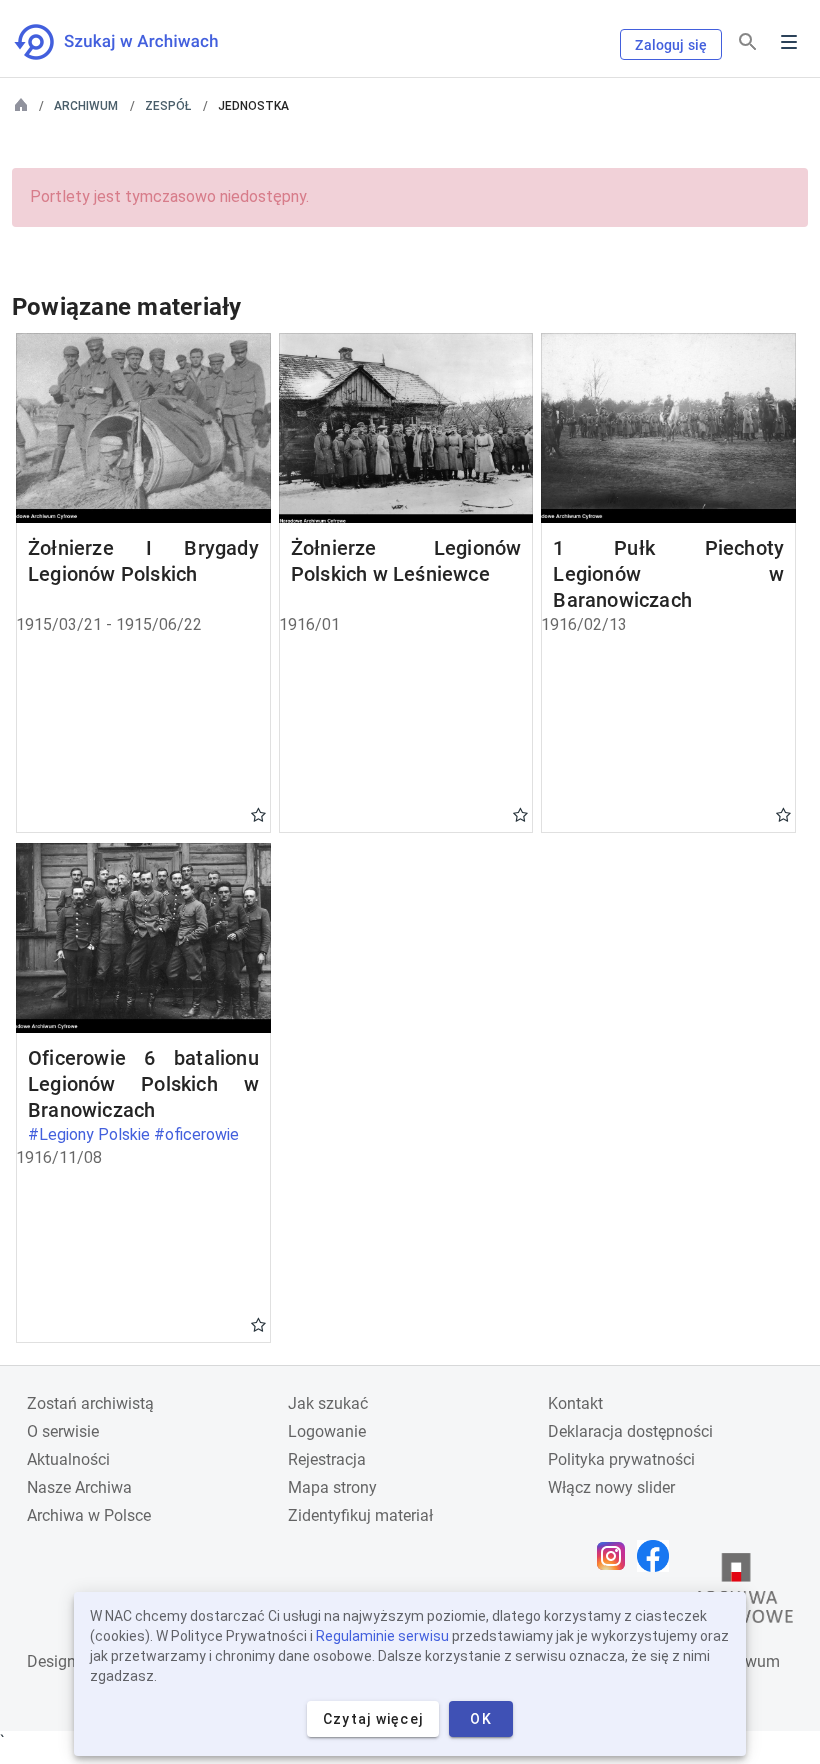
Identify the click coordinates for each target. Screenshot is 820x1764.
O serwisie (63, 1431)
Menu (789, 42)
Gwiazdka (258, 814)
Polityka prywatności (621, 1459)
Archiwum (86, 106)
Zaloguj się (671, 45)
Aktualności (68, 1459)
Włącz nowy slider (611, 1487)
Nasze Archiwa (79, 1487)
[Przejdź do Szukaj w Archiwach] (134, 42)
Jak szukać (328, 1403)
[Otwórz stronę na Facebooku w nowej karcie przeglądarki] (658, 1556)
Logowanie (327, 1431)
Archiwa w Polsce (89, 1515)
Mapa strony (332, 1487)
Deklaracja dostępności (630, 1431)
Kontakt (575, 1403)
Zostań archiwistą (90, 1403)
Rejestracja (327, 1459)
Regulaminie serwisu (382, 1636)
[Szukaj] (748, 42)
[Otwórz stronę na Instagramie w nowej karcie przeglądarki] (616, 1556)
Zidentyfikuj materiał (360, 1515)
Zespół (168, 106)
